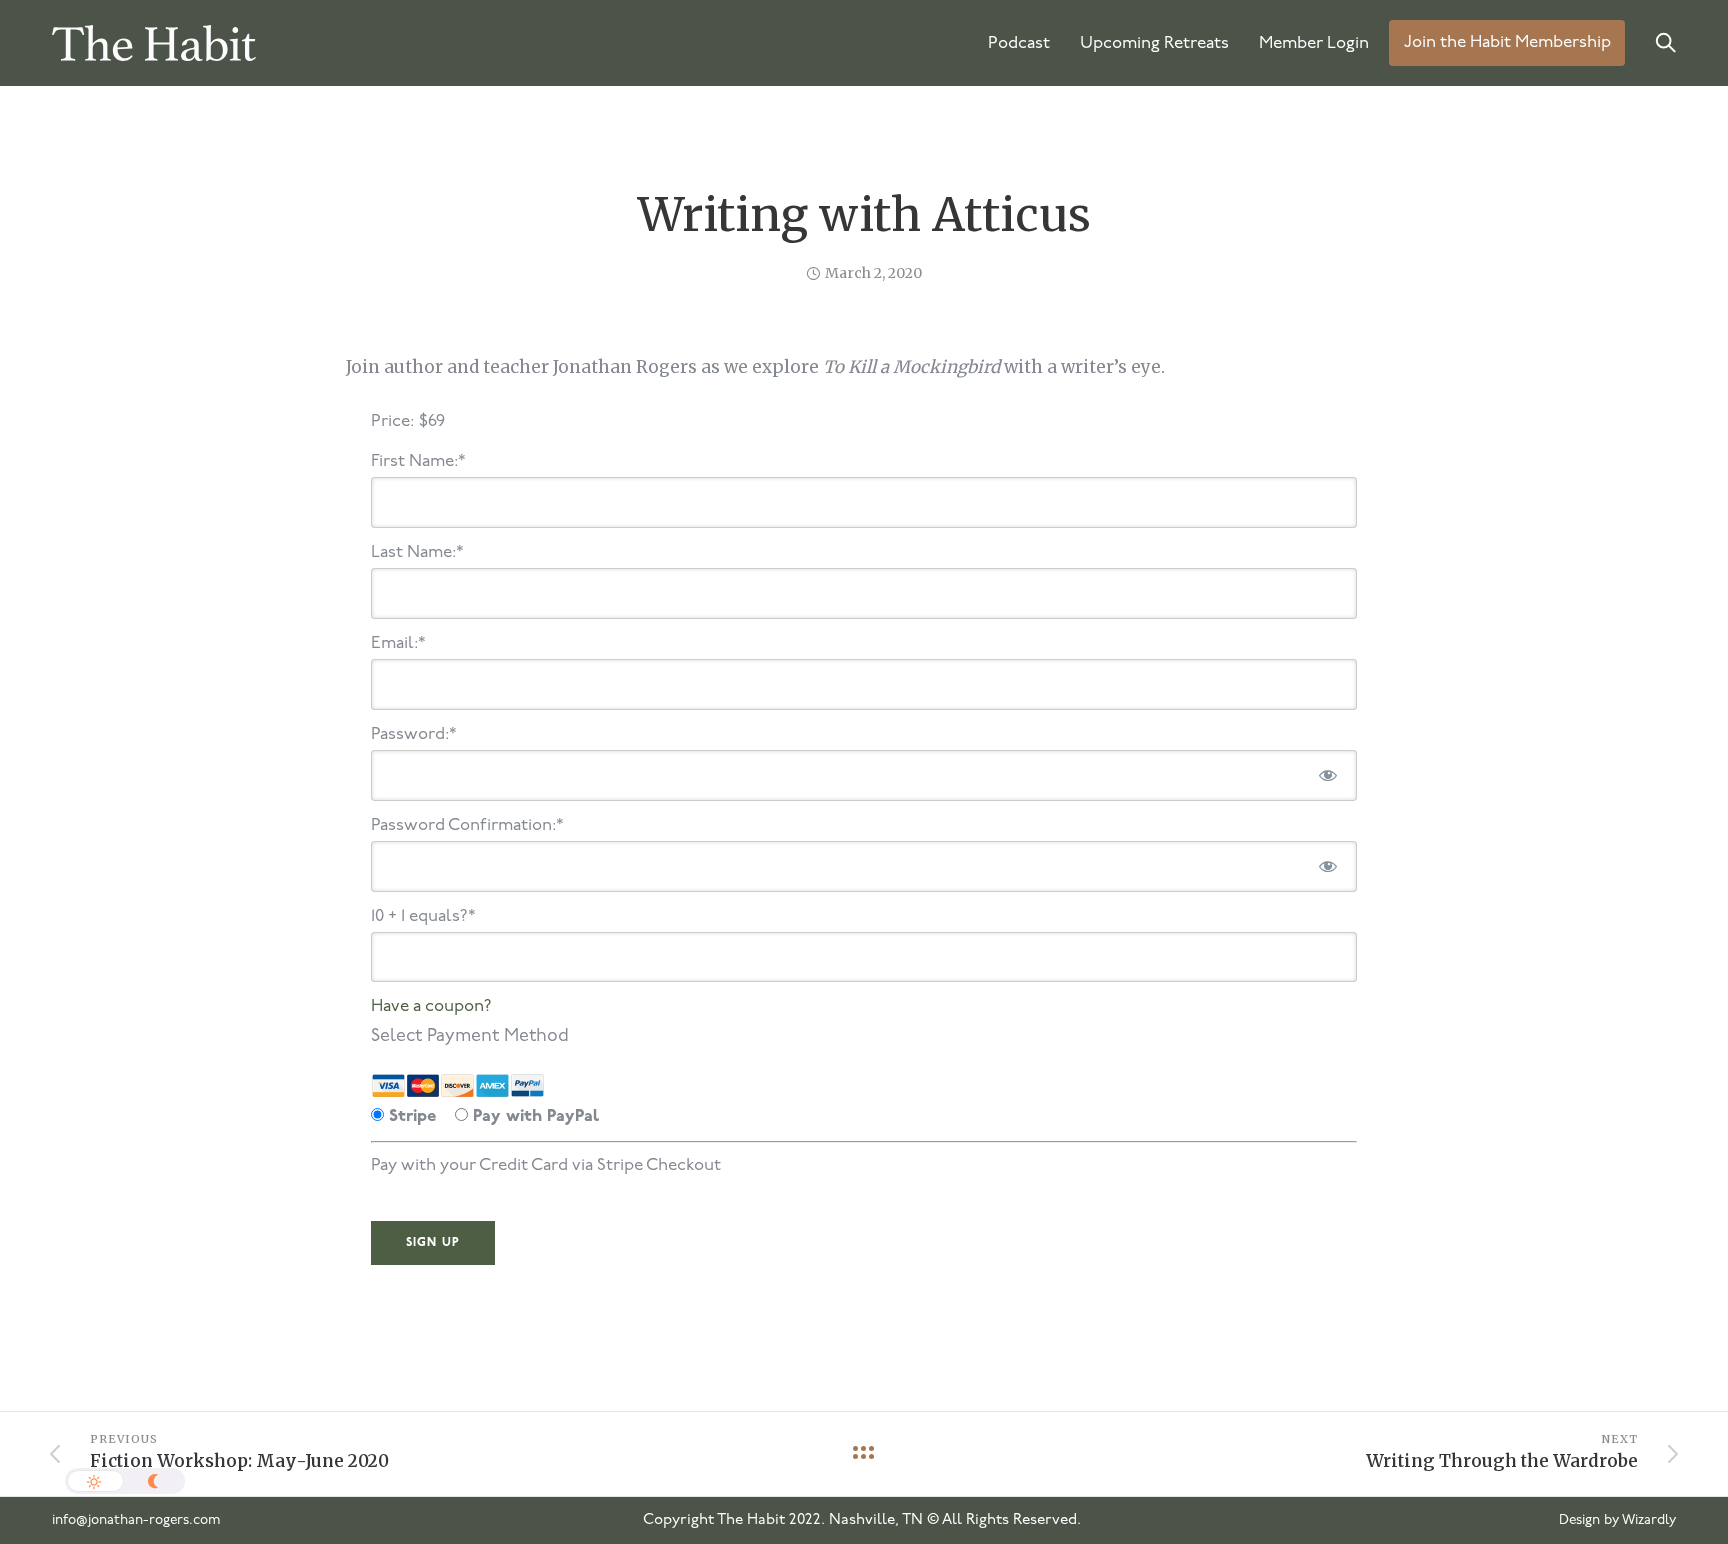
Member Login (1314, 43)
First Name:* (418, 461)
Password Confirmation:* (467, 825)
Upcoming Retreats (1154, 43)
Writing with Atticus (864, 215)
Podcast (1019, 43)
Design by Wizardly (1617, 1520)
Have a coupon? (431, 1006)
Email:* (398, 643)
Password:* (414, 734)
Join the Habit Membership (1507, 43)
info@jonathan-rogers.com (136, 1520)
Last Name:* (417, 552)
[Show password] (1328, 775)
